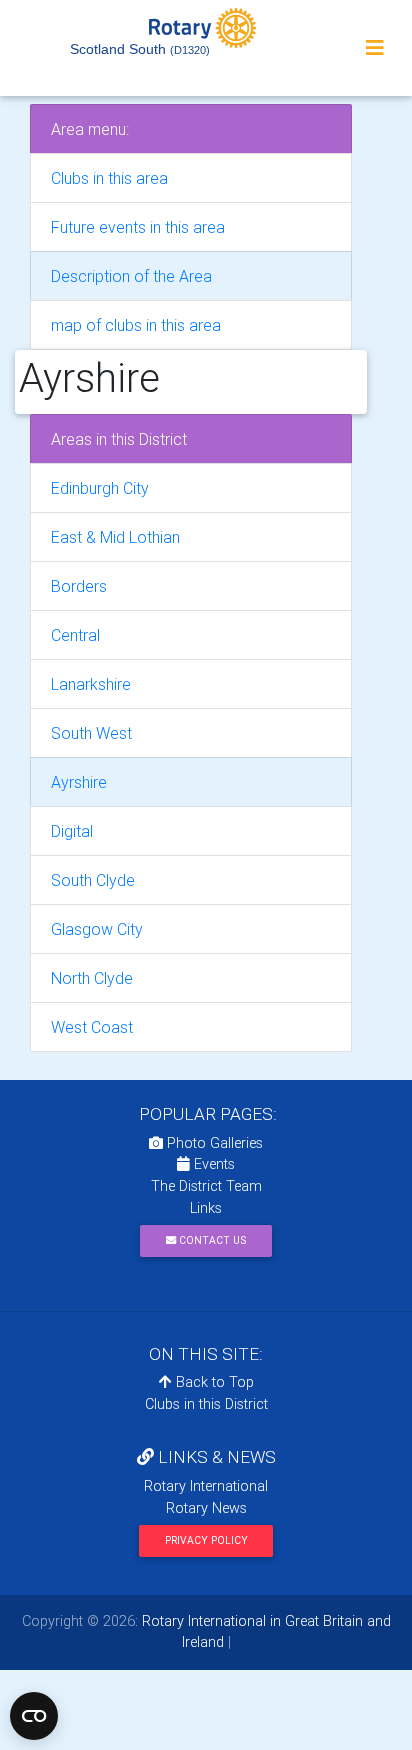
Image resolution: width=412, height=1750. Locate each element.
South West (91, 733)
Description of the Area (131, 276)
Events (212, 1164)
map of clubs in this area (136, 325)
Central (75, 635)
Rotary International (206, 1486)
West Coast (92, 1027)
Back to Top (213, 1382)
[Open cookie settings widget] (34, 1716)
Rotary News (206, 1508)
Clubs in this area (109, 178)
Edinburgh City (100, 488)
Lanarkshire (91, 684)
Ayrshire (79, 782)
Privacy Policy (206, 1540)
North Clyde (92, 978)
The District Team (206, 1186)
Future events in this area (138, 227)
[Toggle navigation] (375, 48)
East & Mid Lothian (115, 537)
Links (206, 1208)
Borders (79, 586)
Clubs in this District (206, 1404)
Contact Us (211, 1240)
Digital (72, 831)
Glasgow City (97, 929)
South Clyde (93, 880)
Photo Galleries (213, 1143)
